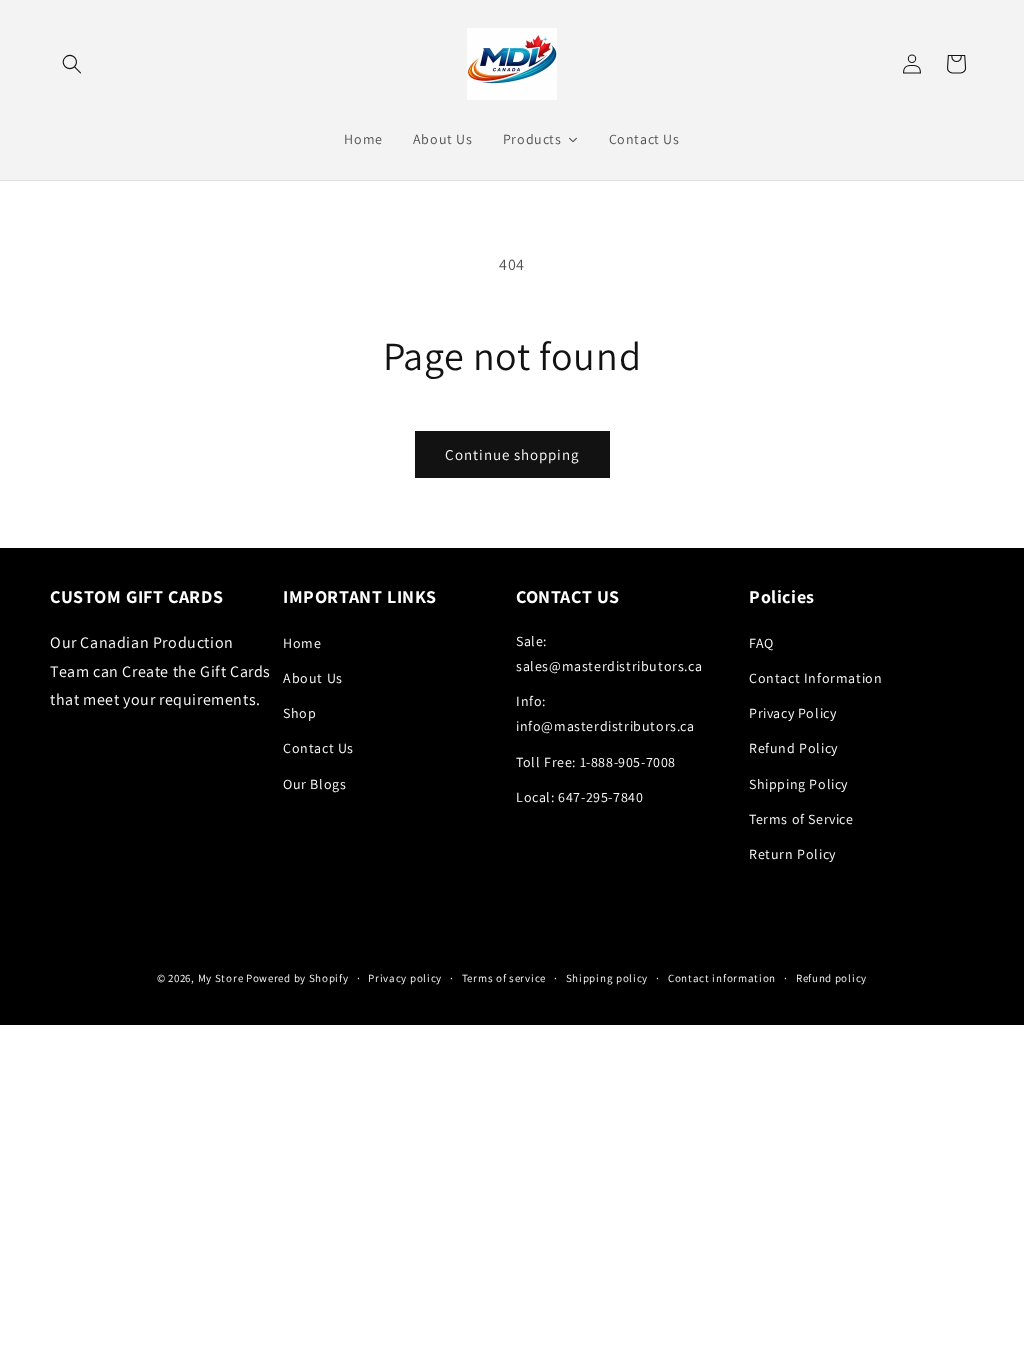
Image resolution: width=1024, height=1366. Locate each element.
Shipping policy (607, 978)
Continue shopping (512, 454)
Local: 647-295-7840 (579, 797)
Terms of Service (801, 819)
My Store (221, 978)
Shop (299, 713)
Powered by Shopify (297, 978)
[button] (72, 64)
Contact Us (318, 748)
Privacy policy (405, 978)
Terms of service (504, 978)
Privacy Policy (792, 713)
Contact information (722, 978)
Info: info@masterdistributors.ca (605, 713)
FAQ (761, 643)
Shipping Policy (798, 784)
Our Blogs (314, 784)
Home (302, 643)
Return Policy (792, 854)
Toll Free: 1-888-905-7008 (596, 762)
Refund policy (831, 978)
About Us (313, 678)
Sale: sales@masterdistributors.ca (609, 653)
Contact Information (815, 678)
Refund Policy (793, 748)
